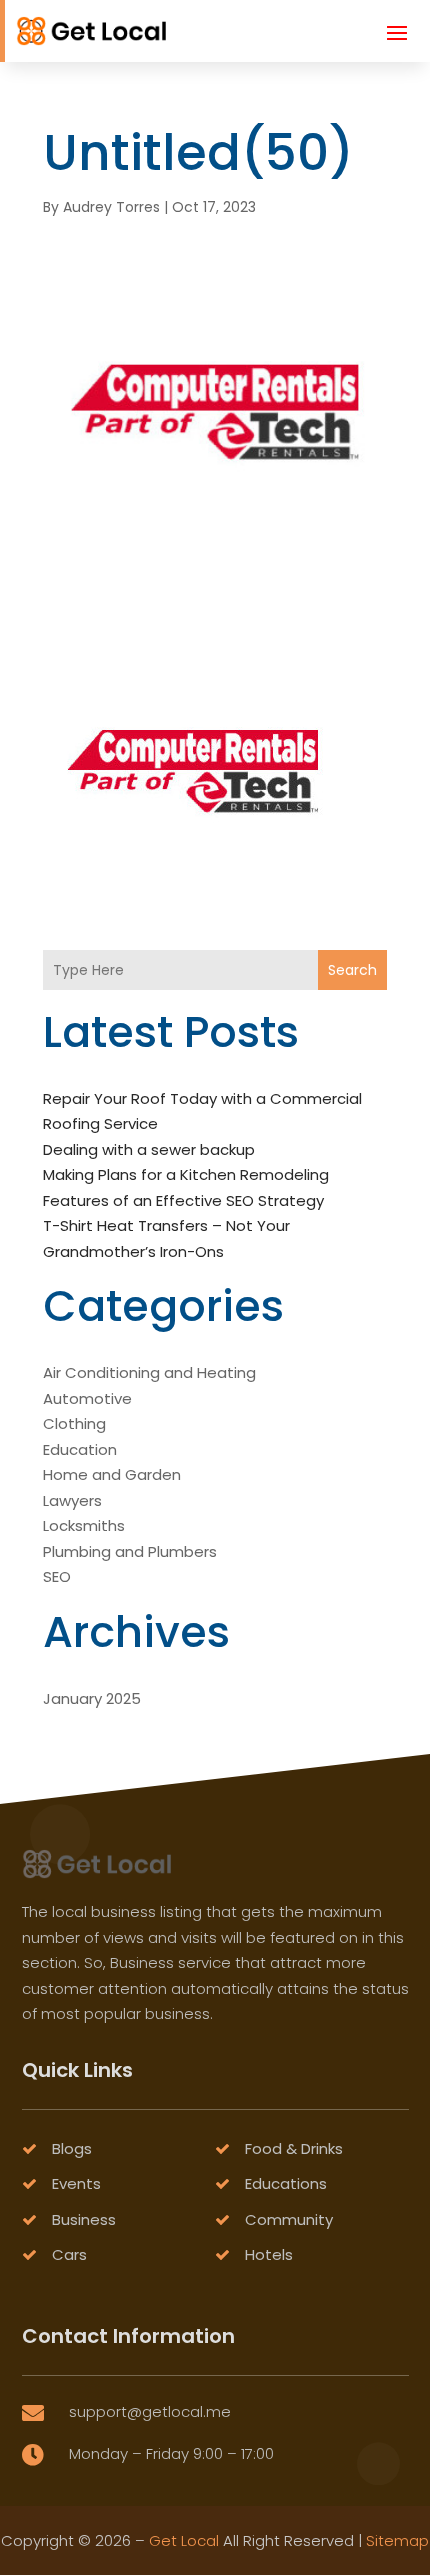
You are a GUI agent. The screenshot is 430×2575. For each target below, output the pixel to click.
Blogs (72, 2148)
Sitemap (397, 2540)
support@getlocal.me (150, 2411)
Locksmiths (84, 1525)
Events (76, 2183)
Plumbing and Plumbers (130, 1551)
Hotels (269, 2254)
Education (80, 1449)
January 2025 (92, 1698)
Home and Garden (112, 1474)
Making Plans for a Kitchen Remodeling (186, 1174)
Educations (286, 2183)
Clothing (74, 1423)
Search (352, 970)
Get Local (184, 2540)
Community (289, 2219)
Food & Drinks (294, 2148)
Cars (69, 2254)
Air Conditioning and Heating (149, 1372)
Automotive (87, 1398)
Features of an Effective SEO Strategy (183, 1200)
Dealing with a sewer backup (149, 1149)
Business (84, 2219)
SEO (57, 1576)
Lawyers (72, 1500)
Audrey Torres (111, 207)
